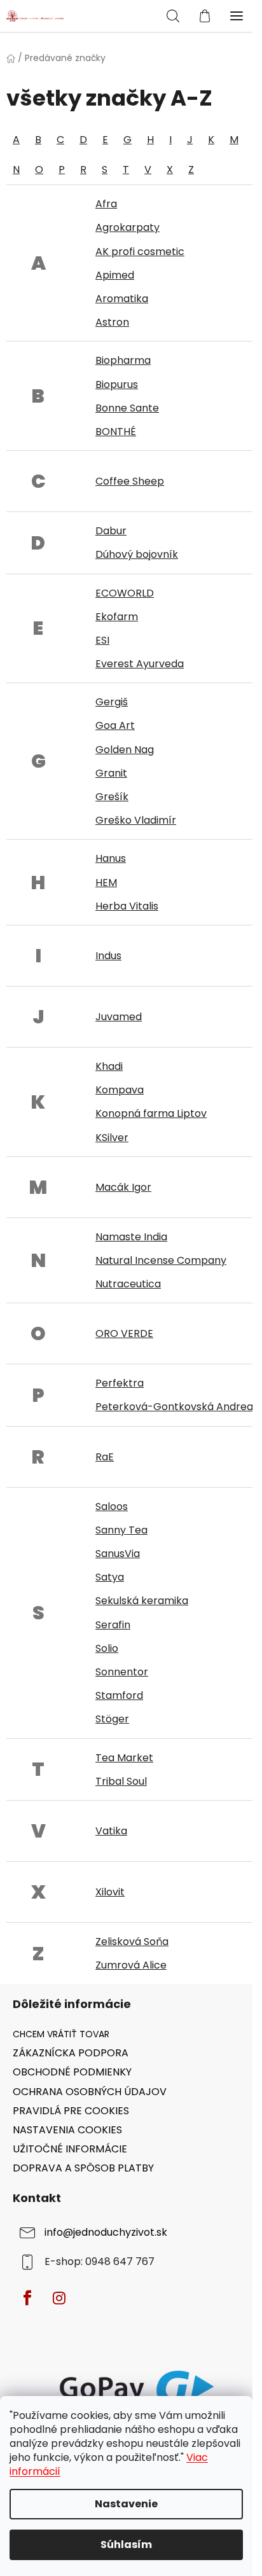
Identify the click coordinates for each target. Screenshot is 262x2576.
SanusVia (118, 1554)
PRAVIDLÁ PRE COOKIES (71, 2111)
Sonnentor (122, 1672)
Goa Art (115, 725)
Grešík (112, 797)
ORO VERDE (124, 1333)
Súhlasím (126, 2545)
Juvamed (119, 1017)
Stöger (112, 1719)
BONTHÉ (116, 432)
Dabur (111, 531)
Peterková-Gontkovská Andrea (174, 1407)
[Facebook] (27, 2298)
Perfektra (120, 1383)
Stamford (119, 1695)
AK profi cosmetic (140, 252)
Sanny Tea (121, 1530)
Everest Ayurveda (140, 664)
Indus (108, 956)
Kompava (120, 1090)
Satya (110, 1577)
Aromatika (122, 299)
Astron (112, 322)
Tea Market (124, 1758)
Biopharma (123, 360)
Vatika (111, 1831)
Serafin (113, 1625)
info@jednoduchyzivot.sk (106, 2232)
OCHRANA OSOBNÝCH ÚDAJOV (90, 2092)
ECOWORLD (125, 593)
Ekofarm (117, 617)
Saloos (112, 1506)
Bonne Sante (127, 408)
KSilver (112, 1138)
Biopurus (117, 384)
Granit (111, 773)
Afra (106, 204)
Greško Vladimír (136, 820)
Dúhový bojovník (137, 554)
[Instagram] (59, 2298)
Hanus (111, 858)
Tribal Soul (121, 1781)
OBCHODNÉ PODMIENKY (72, 2072)
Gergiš (112, 702)
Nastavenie (126, 2504)
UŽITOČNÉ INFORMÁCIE (70, 2149)
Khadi (109, 1066)
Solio (107, 1648)
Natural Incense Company (161, 1260)
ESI (102, 640)
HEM (106, 883)
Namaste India (131, 1237)
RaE (105, 1457)
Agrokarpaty (128, 227)
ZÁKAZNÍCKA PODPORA (71, 2053)
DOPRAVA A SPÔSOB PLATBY (83, 2168)
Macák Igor (123, 1187)
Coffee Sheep (130, 481)
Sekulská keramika (142, 1601)
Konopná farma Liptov (151, 1113)
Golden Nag (125, 750)
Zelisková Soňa (132, 1942)
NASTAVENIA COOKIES (67, 2130)
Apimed (115, 275)
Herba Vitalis (127, 906)
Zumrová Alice (131, 1965)
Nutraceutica (128, 1284)
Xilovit (110, 1892)
